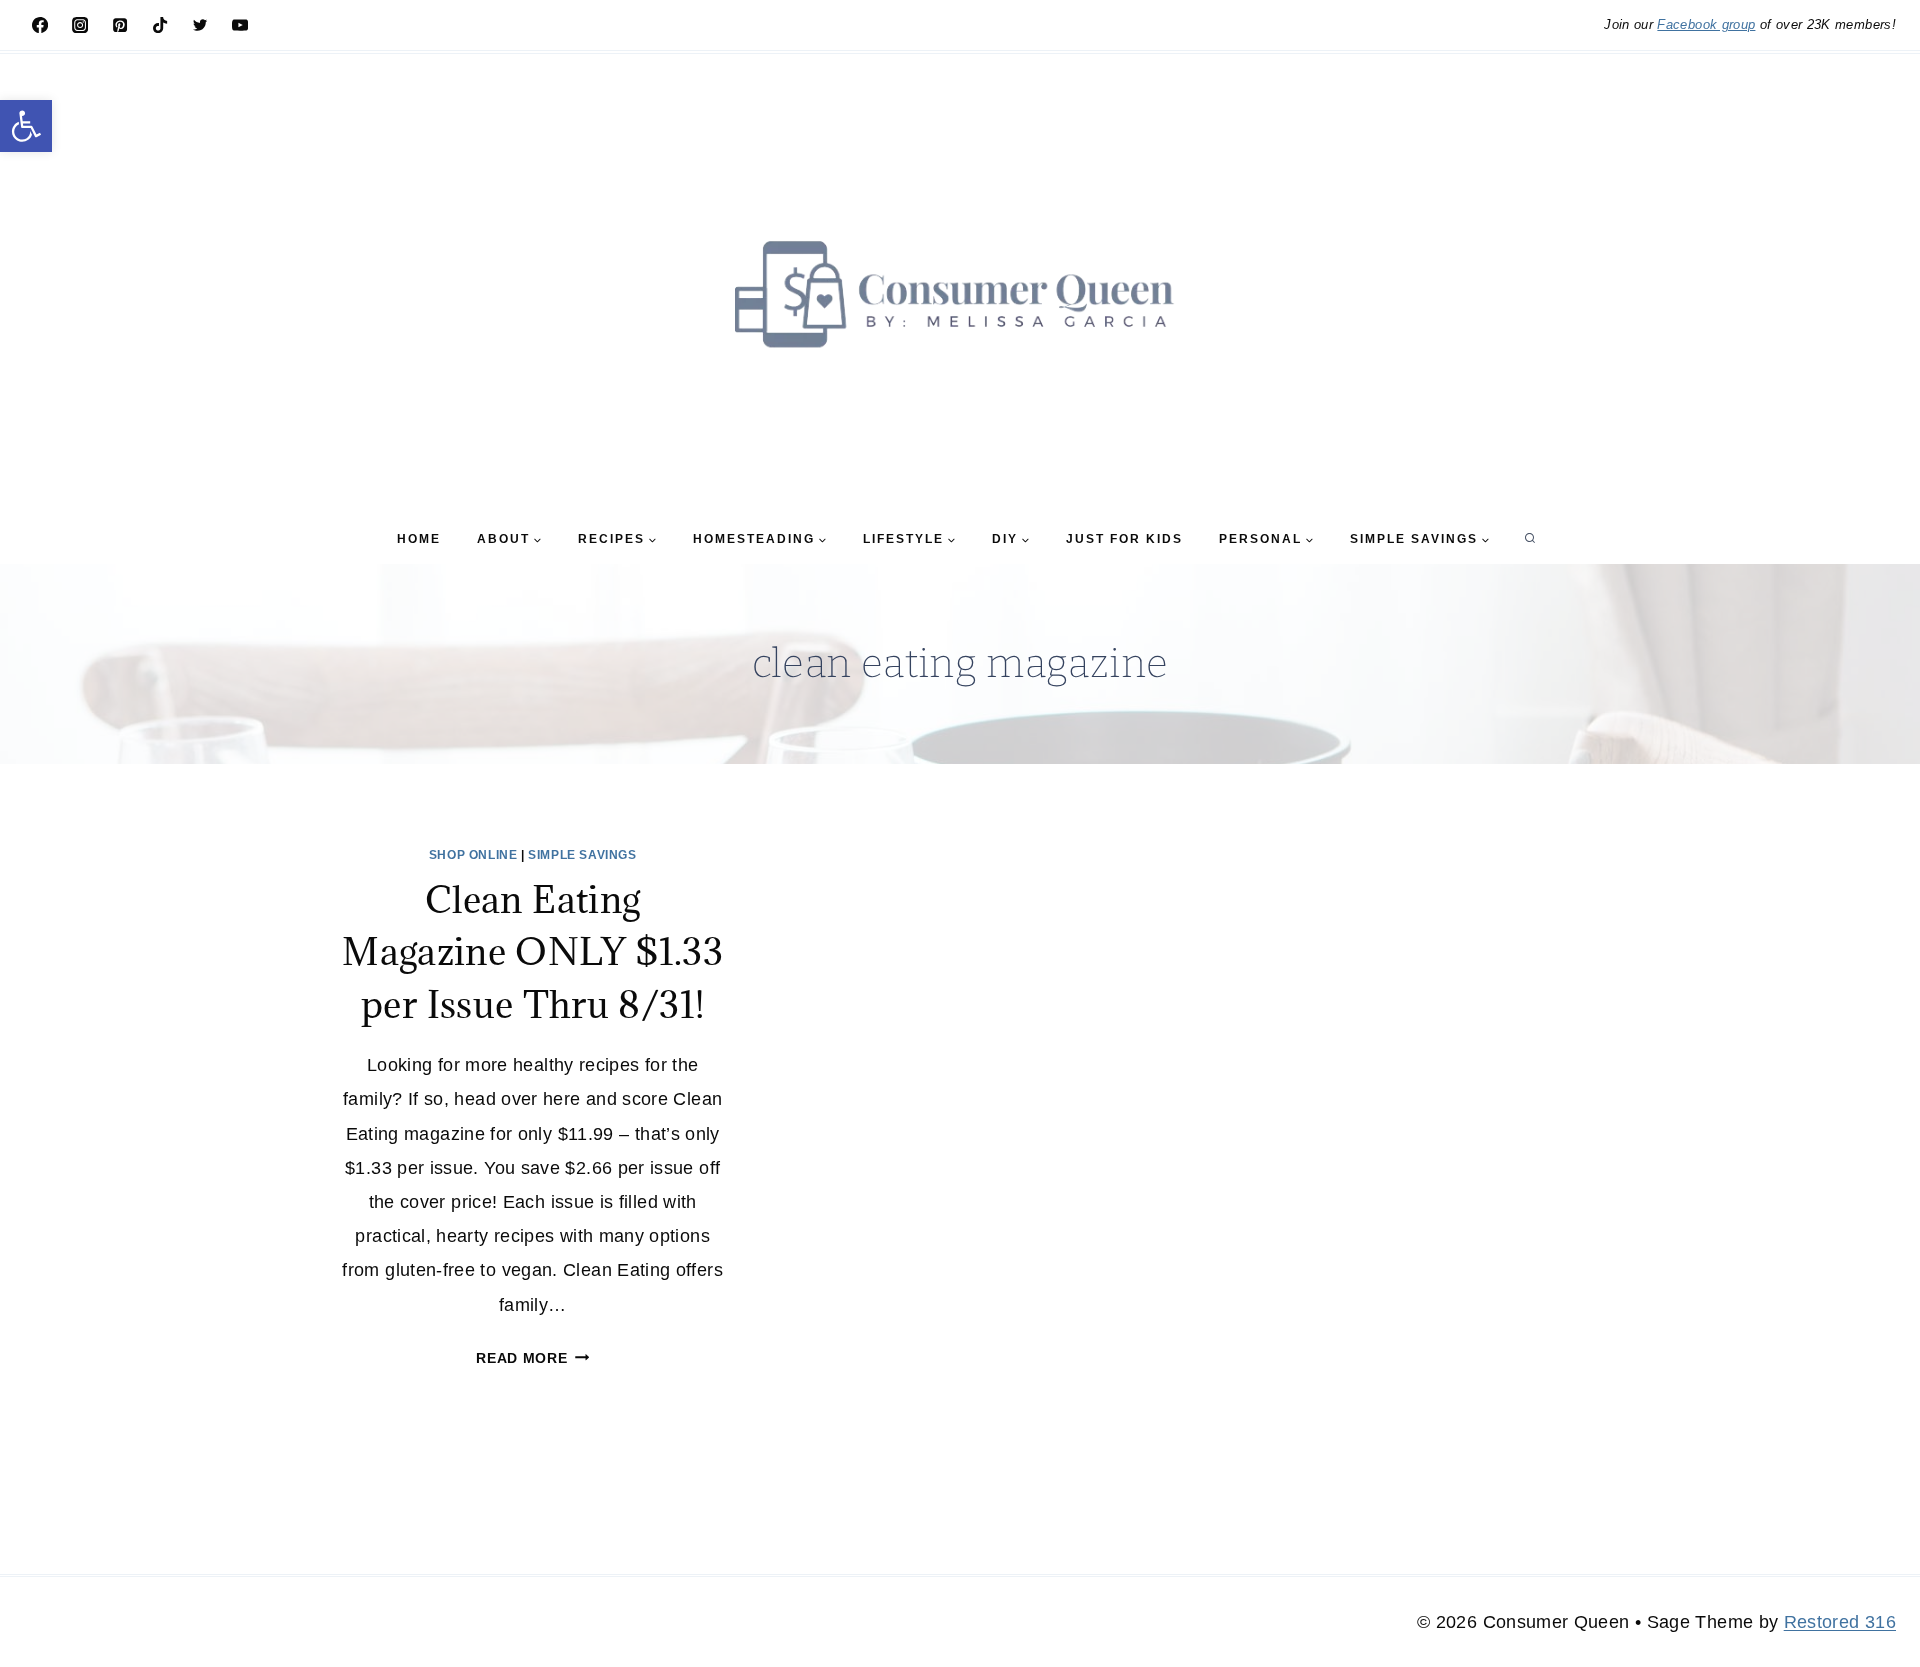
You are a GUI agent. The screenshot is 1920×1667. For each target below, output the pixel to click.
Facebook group (1706, 24)
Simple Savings (582, 855)
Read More (532, 1358)
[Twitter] (200, 25)
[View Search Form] (1530, 539)
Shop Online (473, 855)
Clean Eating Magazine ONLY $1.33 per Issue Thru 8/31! (532, 951)
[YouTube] (240, 25)
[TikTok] (160, 25)
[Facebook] (40, 25)
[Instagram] (80, 25)
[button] (26, 126)
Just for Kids (1124, 539)
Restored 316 (1840, 1622)
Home (419, 539)
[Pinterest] (120, 25)
